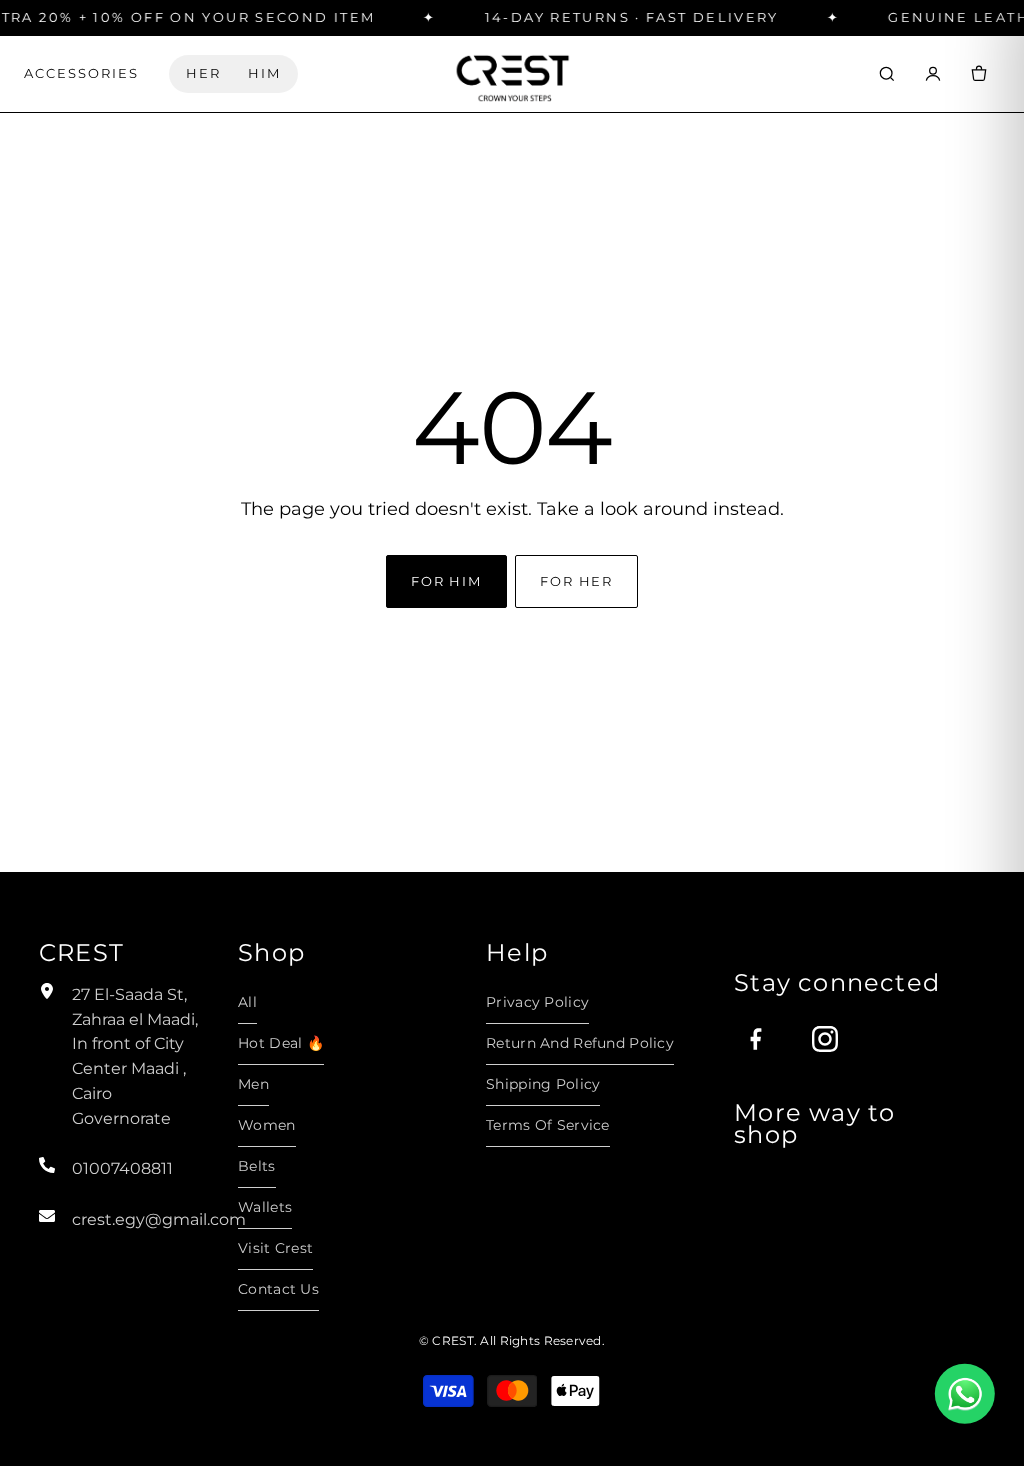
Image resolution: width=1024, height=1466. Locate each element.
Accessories (82, 73)
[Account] (933, 74)
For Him (446, 581)
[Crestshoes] (512, 73)
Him (264, 73)
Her (203, 73)
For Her (576, 581)
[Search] (887, 74)
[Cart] (979, 74)
